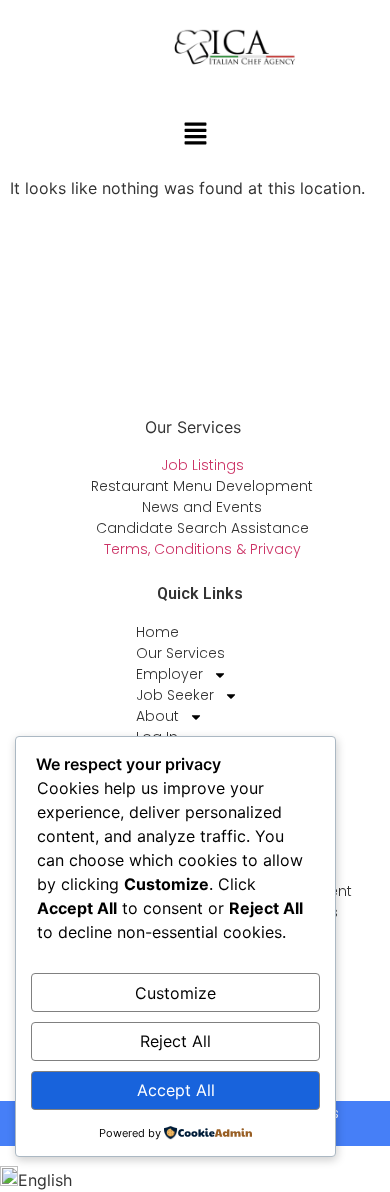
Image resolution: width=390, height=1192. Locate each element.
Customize (175, 993)
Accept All (176, 1090)
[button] (195, 134)
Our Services (180, 653)
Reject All (175, 1041)
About (157, 716)
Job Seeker (175, 695)
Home (157, 632)
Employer (169, 674)
